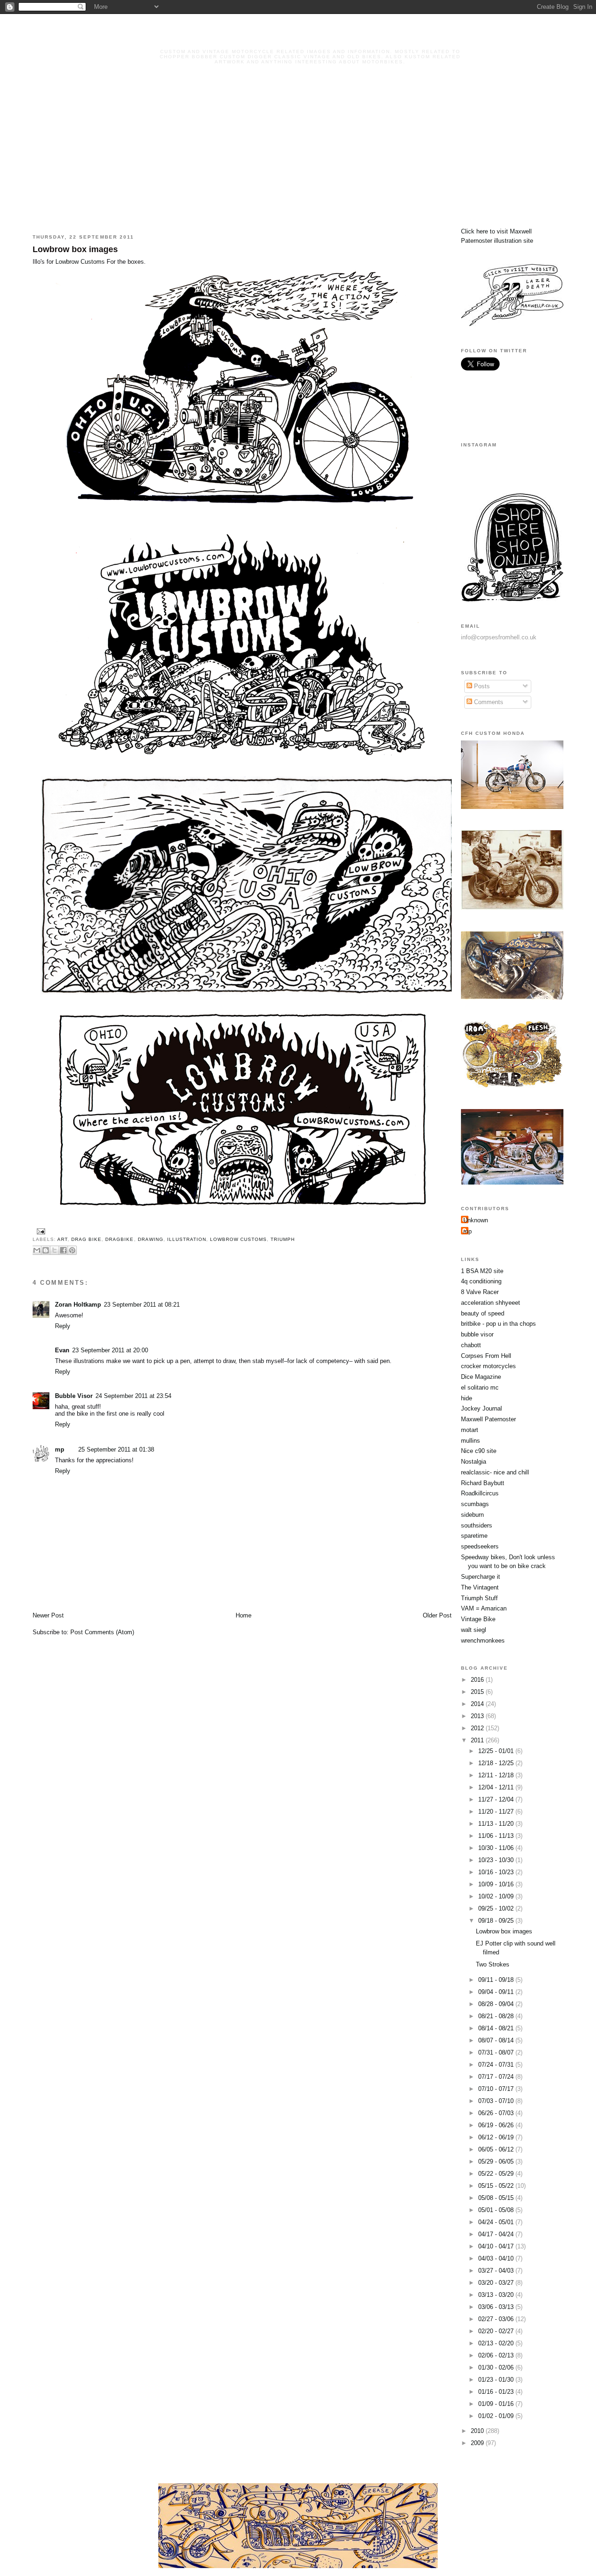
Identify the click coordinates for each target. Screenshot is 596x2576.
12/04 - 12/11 (497, 1787)
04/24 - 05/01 (497, 2222)
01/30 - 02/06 (497, 2367)
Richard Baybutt (483, 1483)
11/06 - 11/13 (497, 1836)
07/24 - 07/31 (497, 2065)
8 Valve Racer (480, 1292)
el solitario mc (480, 1387)
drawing (151, 1239)
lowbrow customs (238, 1239)
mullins (471, 1441)
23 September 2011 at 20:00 (110, 1350)
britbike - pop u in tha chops (498, 1324)
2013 (478, 1716)
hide (467, 1398)
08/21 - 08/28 (497, 2016)
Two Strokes (493, 1964)
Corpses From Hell (486, 1356)
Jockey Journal (481, 1408)
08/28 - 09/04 (497, 2004)
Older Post (437, 1615)
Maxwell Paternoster (488, 1419)
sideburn (472, 1515)
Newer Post (48, 1615)
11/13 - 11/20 (497, 1824)
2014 (478, 1704)
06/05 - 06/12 (497, 2149)
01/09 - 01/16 (497, 2404)
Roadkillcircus (480, 1493)
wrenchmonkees (483, 1641)
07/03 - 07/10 (497, 2101)
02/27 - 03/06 (497, 2319)
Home (244, 1615)
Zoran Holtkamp (78, 1305)
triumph (283, 1239)
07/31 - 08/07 (497, 2052)
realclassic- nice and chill (495, 1472)
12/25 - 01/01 (497, 1751)
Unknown (476, 1220)
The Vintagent (480, 1587)
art (62, 1239)
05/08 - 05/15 (497, 2198)
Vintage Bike (478, 1619)
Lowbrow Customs (80, 262)
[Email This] (37, 1250)
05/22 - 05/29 (497, 2174)
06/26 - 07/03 (497, 2113)
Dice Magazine (481, 1377)
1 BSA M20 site (482, 1271)
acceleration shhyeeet (491, 1303)
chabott (471, 1345)
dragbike (119, 1239)
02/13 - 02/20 (497, 2343)
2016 (478, 1680)
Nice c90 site (479, 1451)
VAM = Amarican (484, 1608)
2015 (478, 1692)
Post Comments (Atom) (102, 1632)
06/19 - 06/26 (497, 2125)
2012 (478, 1728)
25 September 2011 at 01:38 (116, 1449)
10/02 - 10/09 (497, 1896)
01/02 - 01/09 (497, 2416)
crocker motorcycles (488, 1366)
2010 (478, 2431)
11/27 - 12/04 (497, 1799)
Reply (63, 1326)
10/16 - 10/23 (497, 1872)
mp (60, 1449)
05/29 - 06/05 (497, 2162)
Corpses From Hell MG (310, 38)
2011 (478, 1740)
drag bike (86, 1239)
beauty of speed (483, 1313)
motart (470, 1430)
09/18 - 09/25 (497, 1921)
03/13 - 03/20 (497, 2295)
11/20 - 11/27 (497, 1812)
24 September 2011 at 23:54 (133, 1396)
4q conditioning (481, 1281)
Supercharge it (481, 1577)
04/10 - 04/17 (497, 2246)
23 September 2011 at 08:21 (142, 1305)
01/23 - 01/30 (497, 2380)
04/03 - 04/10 (497, 2258)
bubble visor (477, 1334)
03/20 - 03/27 (497, 2283)
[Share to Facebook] (63, 1250)
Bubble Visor (74, 1396)
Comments (488, 702)
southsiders (477, 1525)
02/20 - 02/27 (497, 2331)
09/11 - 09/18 (497, 1980)
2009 (478, 2443)
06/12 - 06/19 (497, 2137)
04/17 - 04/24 (497, 2234)
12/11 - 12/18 (497, 1775)
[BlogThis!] (46, 1250)
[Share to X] (54, 1250)
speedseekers (480, 1546)
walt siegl (474, 1630)
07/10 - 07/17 (497, 2089)
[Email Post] (40, 1231)
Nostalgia (474, 1462)
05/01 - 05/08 (497, 2210)
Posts (481, 686)
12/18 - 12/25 (497, 1763)
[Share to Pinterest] (72, 1250)
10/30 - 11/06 (497, 1848)
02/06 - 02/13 (497, 2355)
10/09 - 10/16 (497, 1884)
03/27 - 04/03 (497, 2271)
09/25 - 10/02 (497, 1908)
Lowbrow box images (75, 249)
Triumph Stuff (479, 1598)
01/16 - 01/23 (497, 2392)
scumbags (475, 1504)
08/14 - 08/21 (497, 2028)
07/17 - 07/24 (497, 2077)
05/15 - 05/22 (497, 2186)
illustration (187, 1239)
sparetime (474, 1536)
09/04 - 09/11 (497, 1992)
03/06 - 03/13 (497, 2307)
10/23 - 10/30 (497, 1860)
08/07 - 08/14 (497, 2040)
